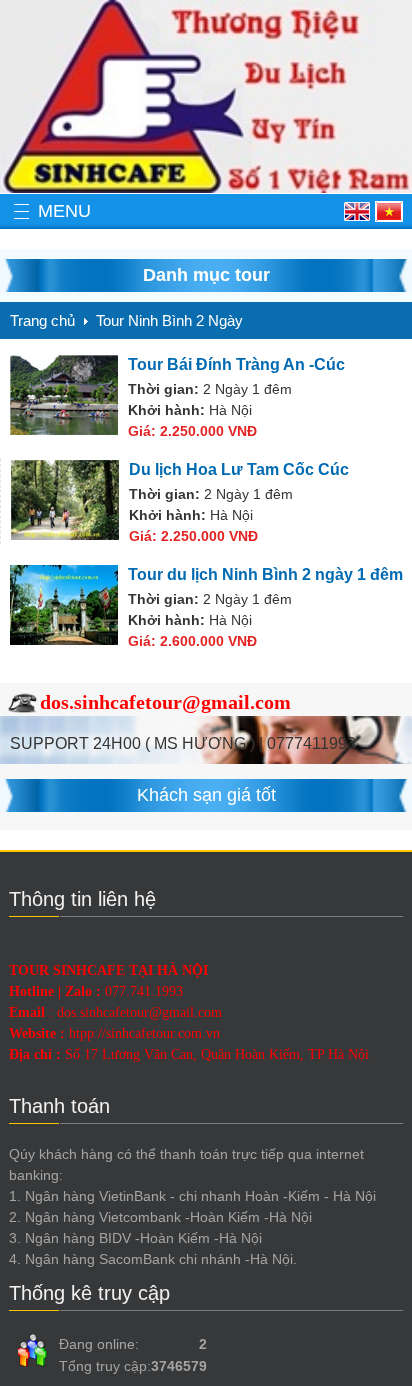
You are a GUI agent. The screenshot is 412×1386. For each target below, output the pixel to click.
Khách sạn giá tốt (206, 795)
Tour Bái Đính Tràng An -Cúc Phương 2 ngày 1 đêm (236, 366)
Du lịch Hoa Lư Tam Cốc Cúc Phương (239, 471)
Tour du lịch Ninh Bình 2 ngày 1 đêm (265, 574)
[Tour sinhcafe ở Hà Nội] (206, 96)
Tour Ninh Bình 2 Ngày (169, 320)
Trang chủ (42, 320)
